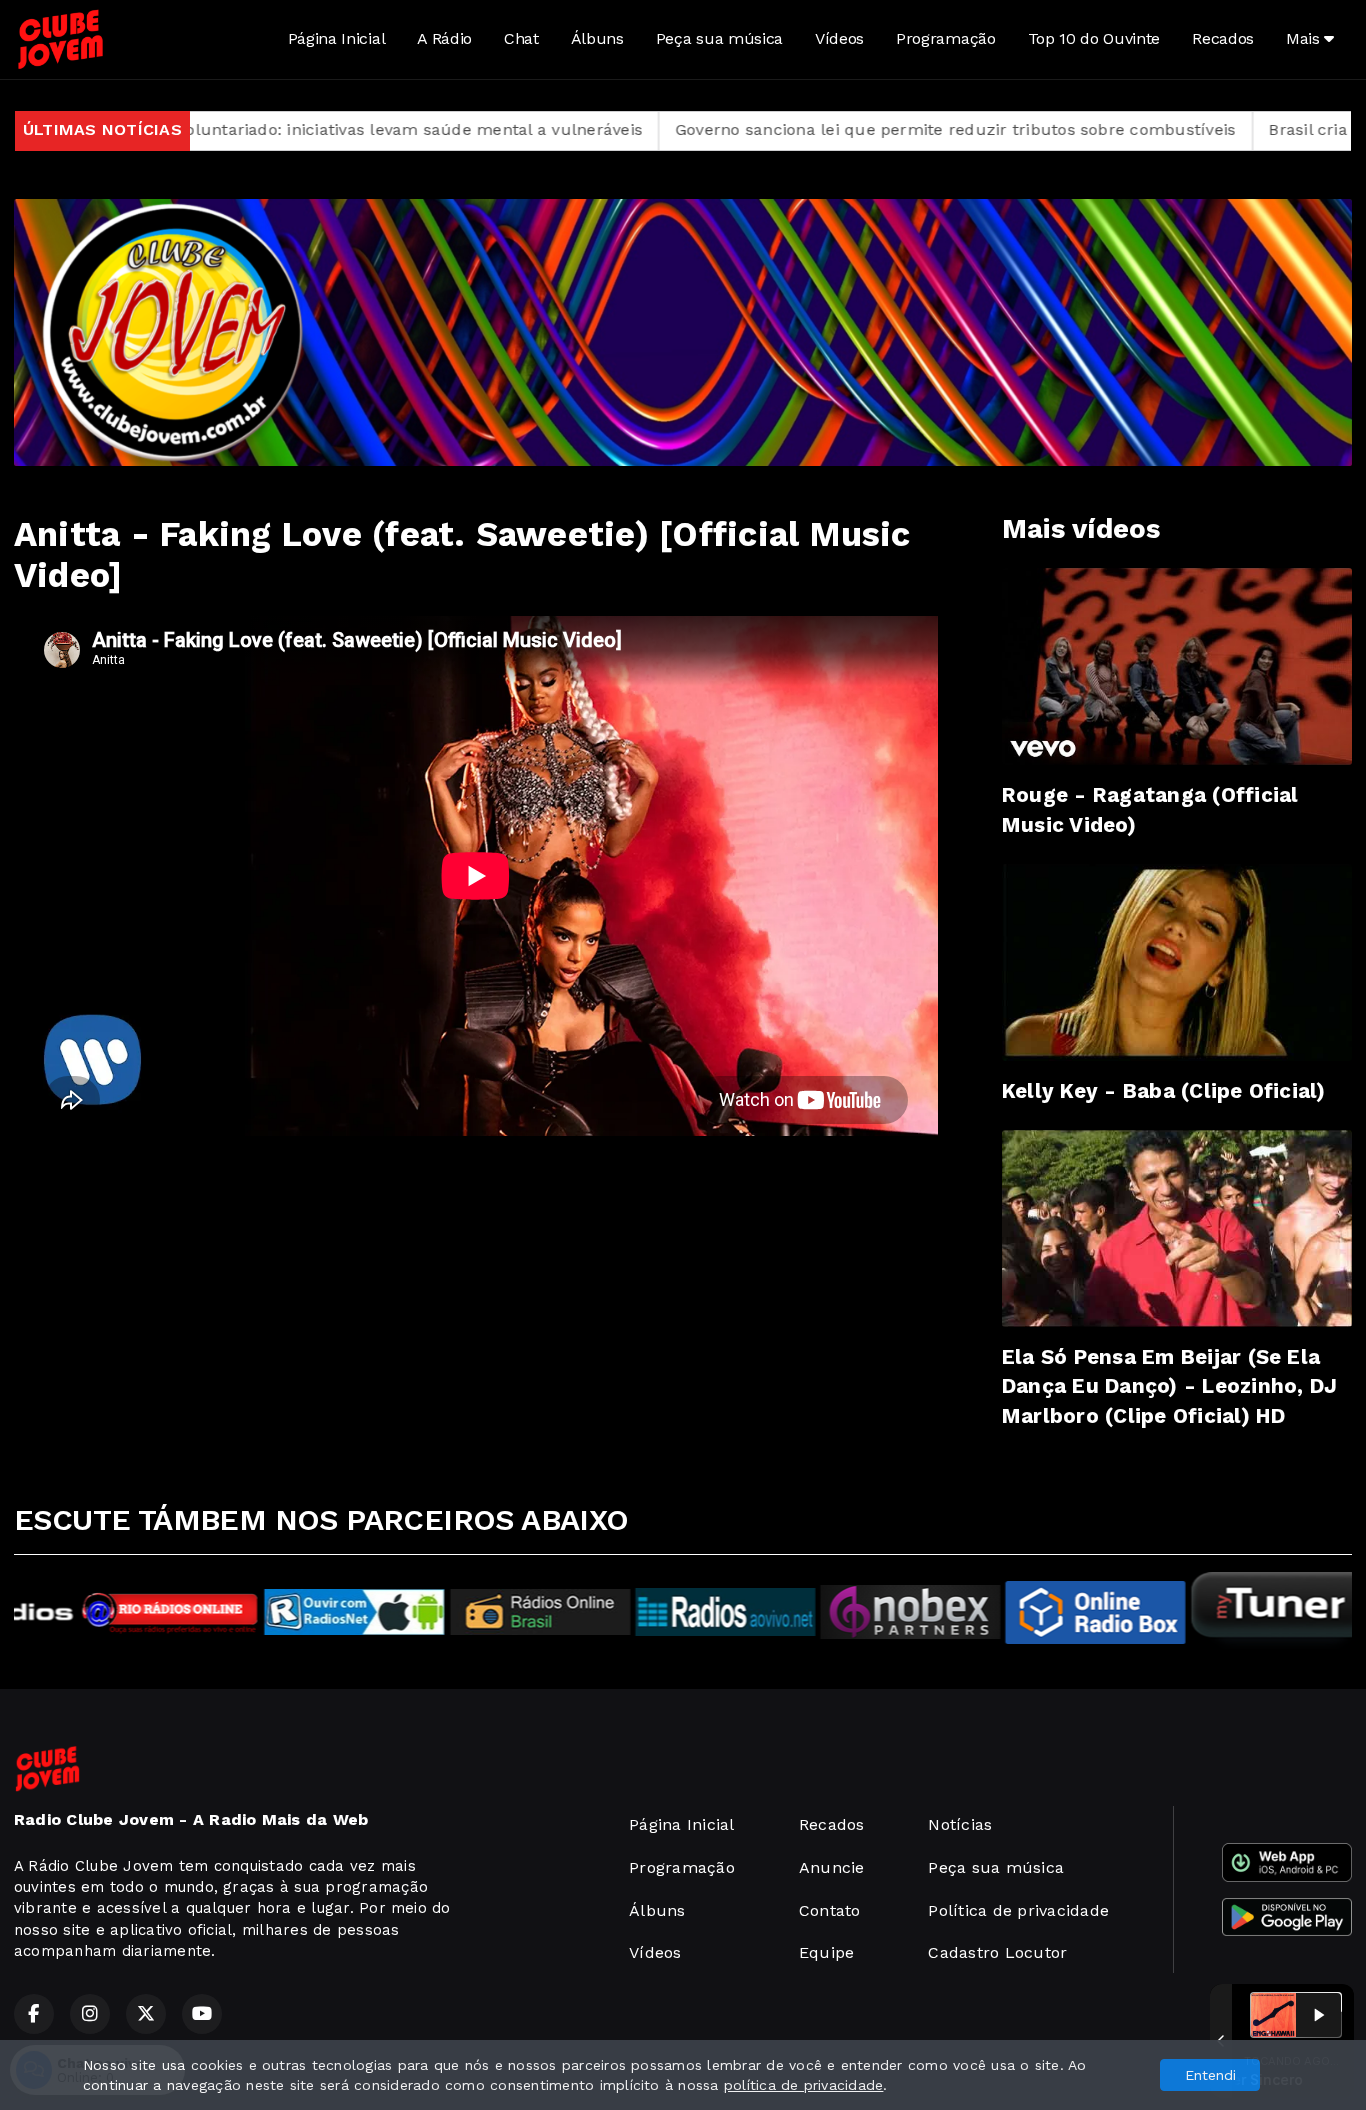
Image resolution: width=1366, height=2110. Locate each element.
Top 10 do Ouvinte (1094, 38)
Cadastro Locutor (997, 1952)
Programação (945, 38)
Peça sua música (719, 38)
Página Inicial (337, 38)
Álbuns (597, 38)
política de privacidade (804, 2085)
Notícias (960, 1824)
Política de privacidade (1018, 1910)
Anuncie (832, 1867)
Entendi (1210, 2075)
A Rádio (444, 38)
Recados (1223, 38)
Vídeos (839, 38)
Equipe (826, 1952)
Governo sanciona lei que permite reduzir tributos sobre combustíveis (803, 129)
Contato (830, 1910)
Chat (521, 38)
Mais (1305, 38)
